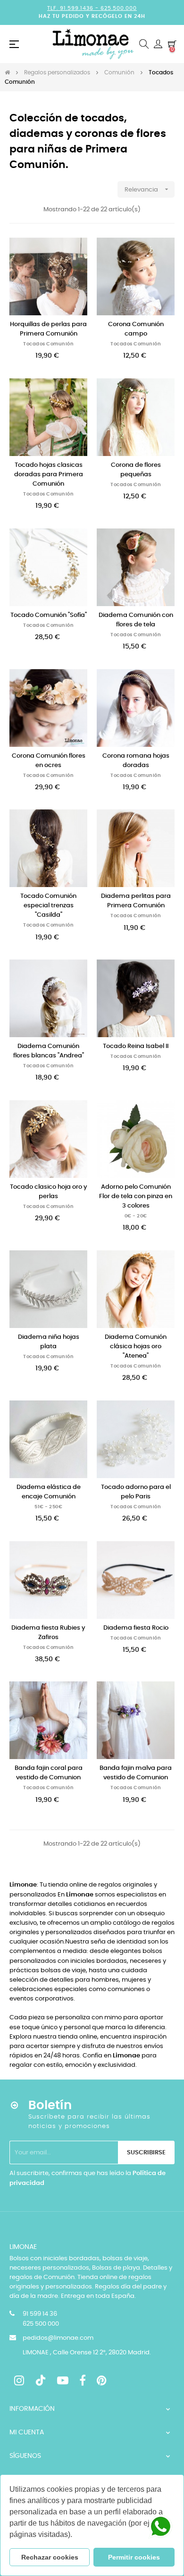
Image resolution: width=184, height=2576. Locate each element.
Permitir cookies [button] (134, 2557)
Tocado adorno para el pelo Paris (136, 1492)
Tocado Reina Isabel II (136, 1046)
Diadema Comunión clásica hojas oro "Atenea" (136, 1347)
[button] (75, 2536)
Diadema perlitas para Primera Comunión (136, 901)
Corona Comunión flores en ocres (49, 761)
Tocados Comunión (48, 344)
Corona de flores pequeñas (136, 470)
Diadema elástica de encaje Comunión (49, 1492)
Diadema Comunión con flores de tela (136, 620)
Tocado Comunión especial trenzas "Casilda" (48, 906)
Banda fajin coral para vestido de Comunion (49, 1773)
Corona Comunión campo (136, 329)
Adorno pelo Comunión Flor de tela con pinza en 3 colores (136, 1196)
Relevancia (147, 189)
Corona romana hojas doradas (136, 761)
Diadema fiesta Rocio (136, 1628)
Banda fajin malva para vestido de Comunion (136, 1773)
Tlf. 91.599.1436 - (74, 8)
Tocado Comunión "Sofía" (49, 615)
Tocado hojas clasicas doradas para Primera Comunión (49, 475)
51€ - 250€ (48, 1507)
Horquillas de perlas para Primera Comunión (48, 329)
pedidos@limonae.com (58, 2338)
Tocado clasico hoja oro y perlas (49, 1192)
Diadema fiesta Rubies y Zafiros (48, 1633)
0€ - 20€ (136, 1216)
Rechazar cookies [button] (50, 2557)
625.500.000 (119, 8)
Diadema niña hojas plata (49, 1342)
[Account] (158, 44)
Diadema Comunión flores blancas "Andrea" (49, 1051)
